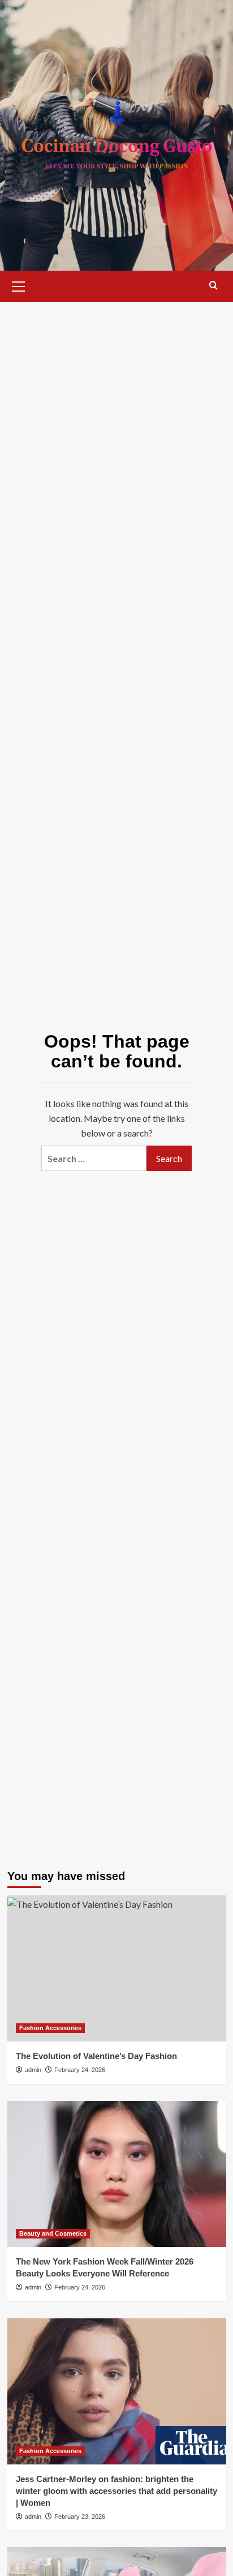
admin (33, 2070)
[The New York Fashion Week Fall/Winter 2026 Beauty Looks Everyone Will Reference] (117, 2174)
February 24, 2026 (80, 2070)
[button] (19, 285)
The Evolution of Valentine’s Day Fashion (96, 2056)
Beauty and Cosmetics (53, 2233)
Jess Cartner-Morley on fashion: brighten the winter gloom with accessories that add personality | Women (116, 2491)
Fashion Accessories (50, 2028)
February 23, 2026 (80, 2517)
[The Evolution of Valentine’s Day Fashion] (117, 1968)
